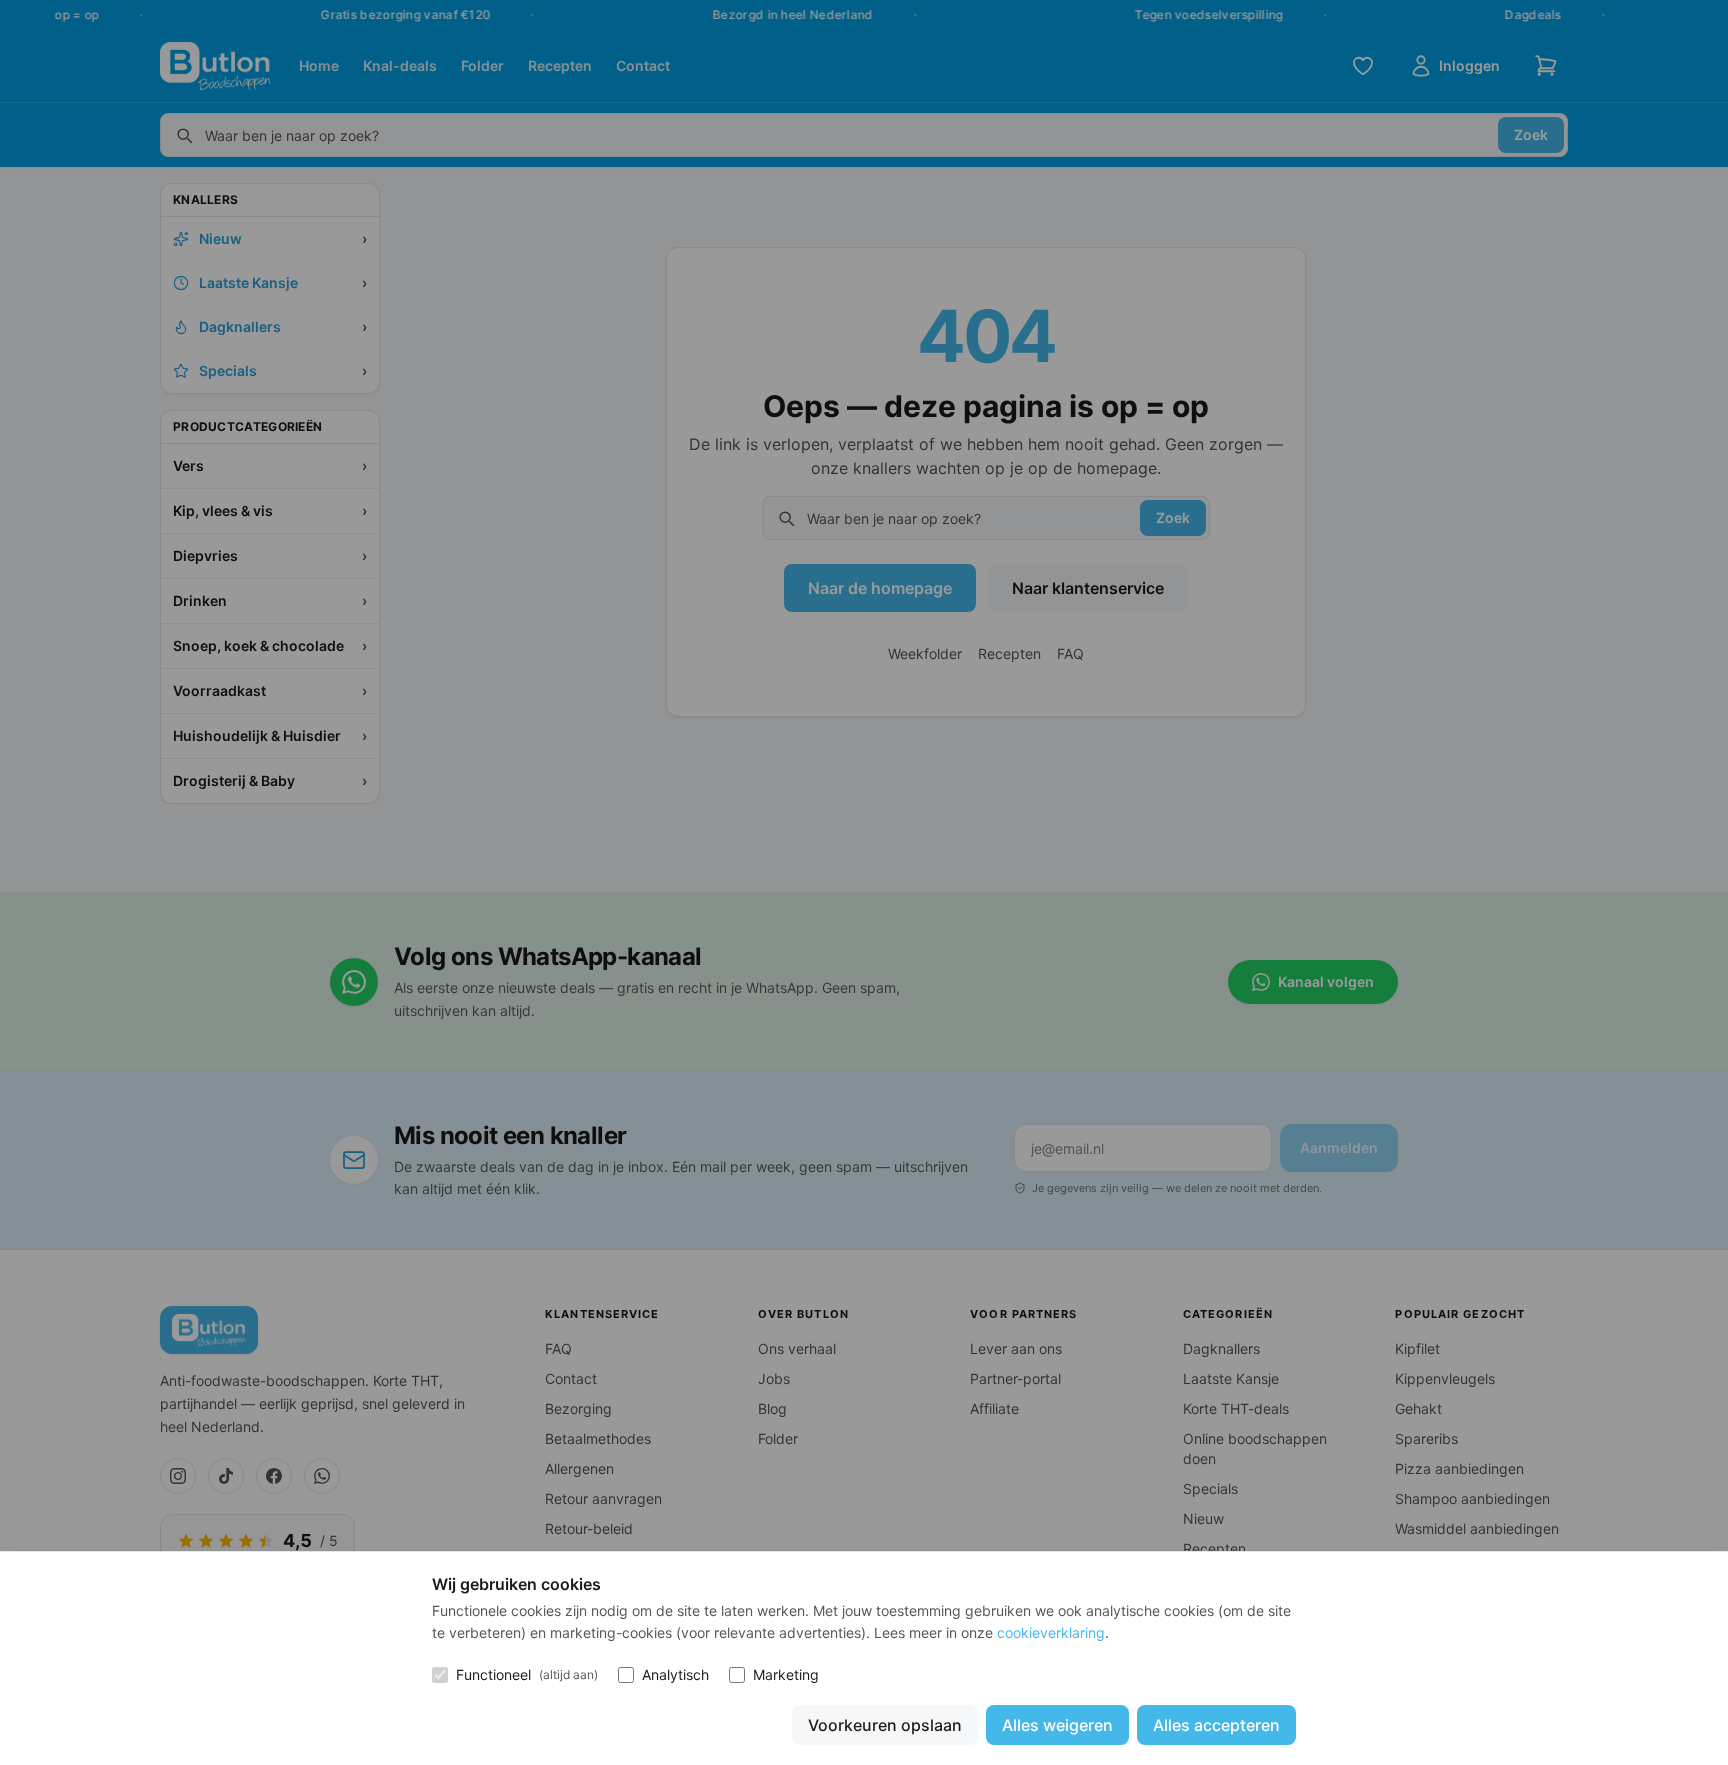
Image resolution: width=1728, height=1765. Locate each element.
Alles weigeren (1057, 1725)
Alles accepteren (1216, 1725)
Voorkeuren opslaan (885, 1725)
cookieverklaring (1051, 1632)
